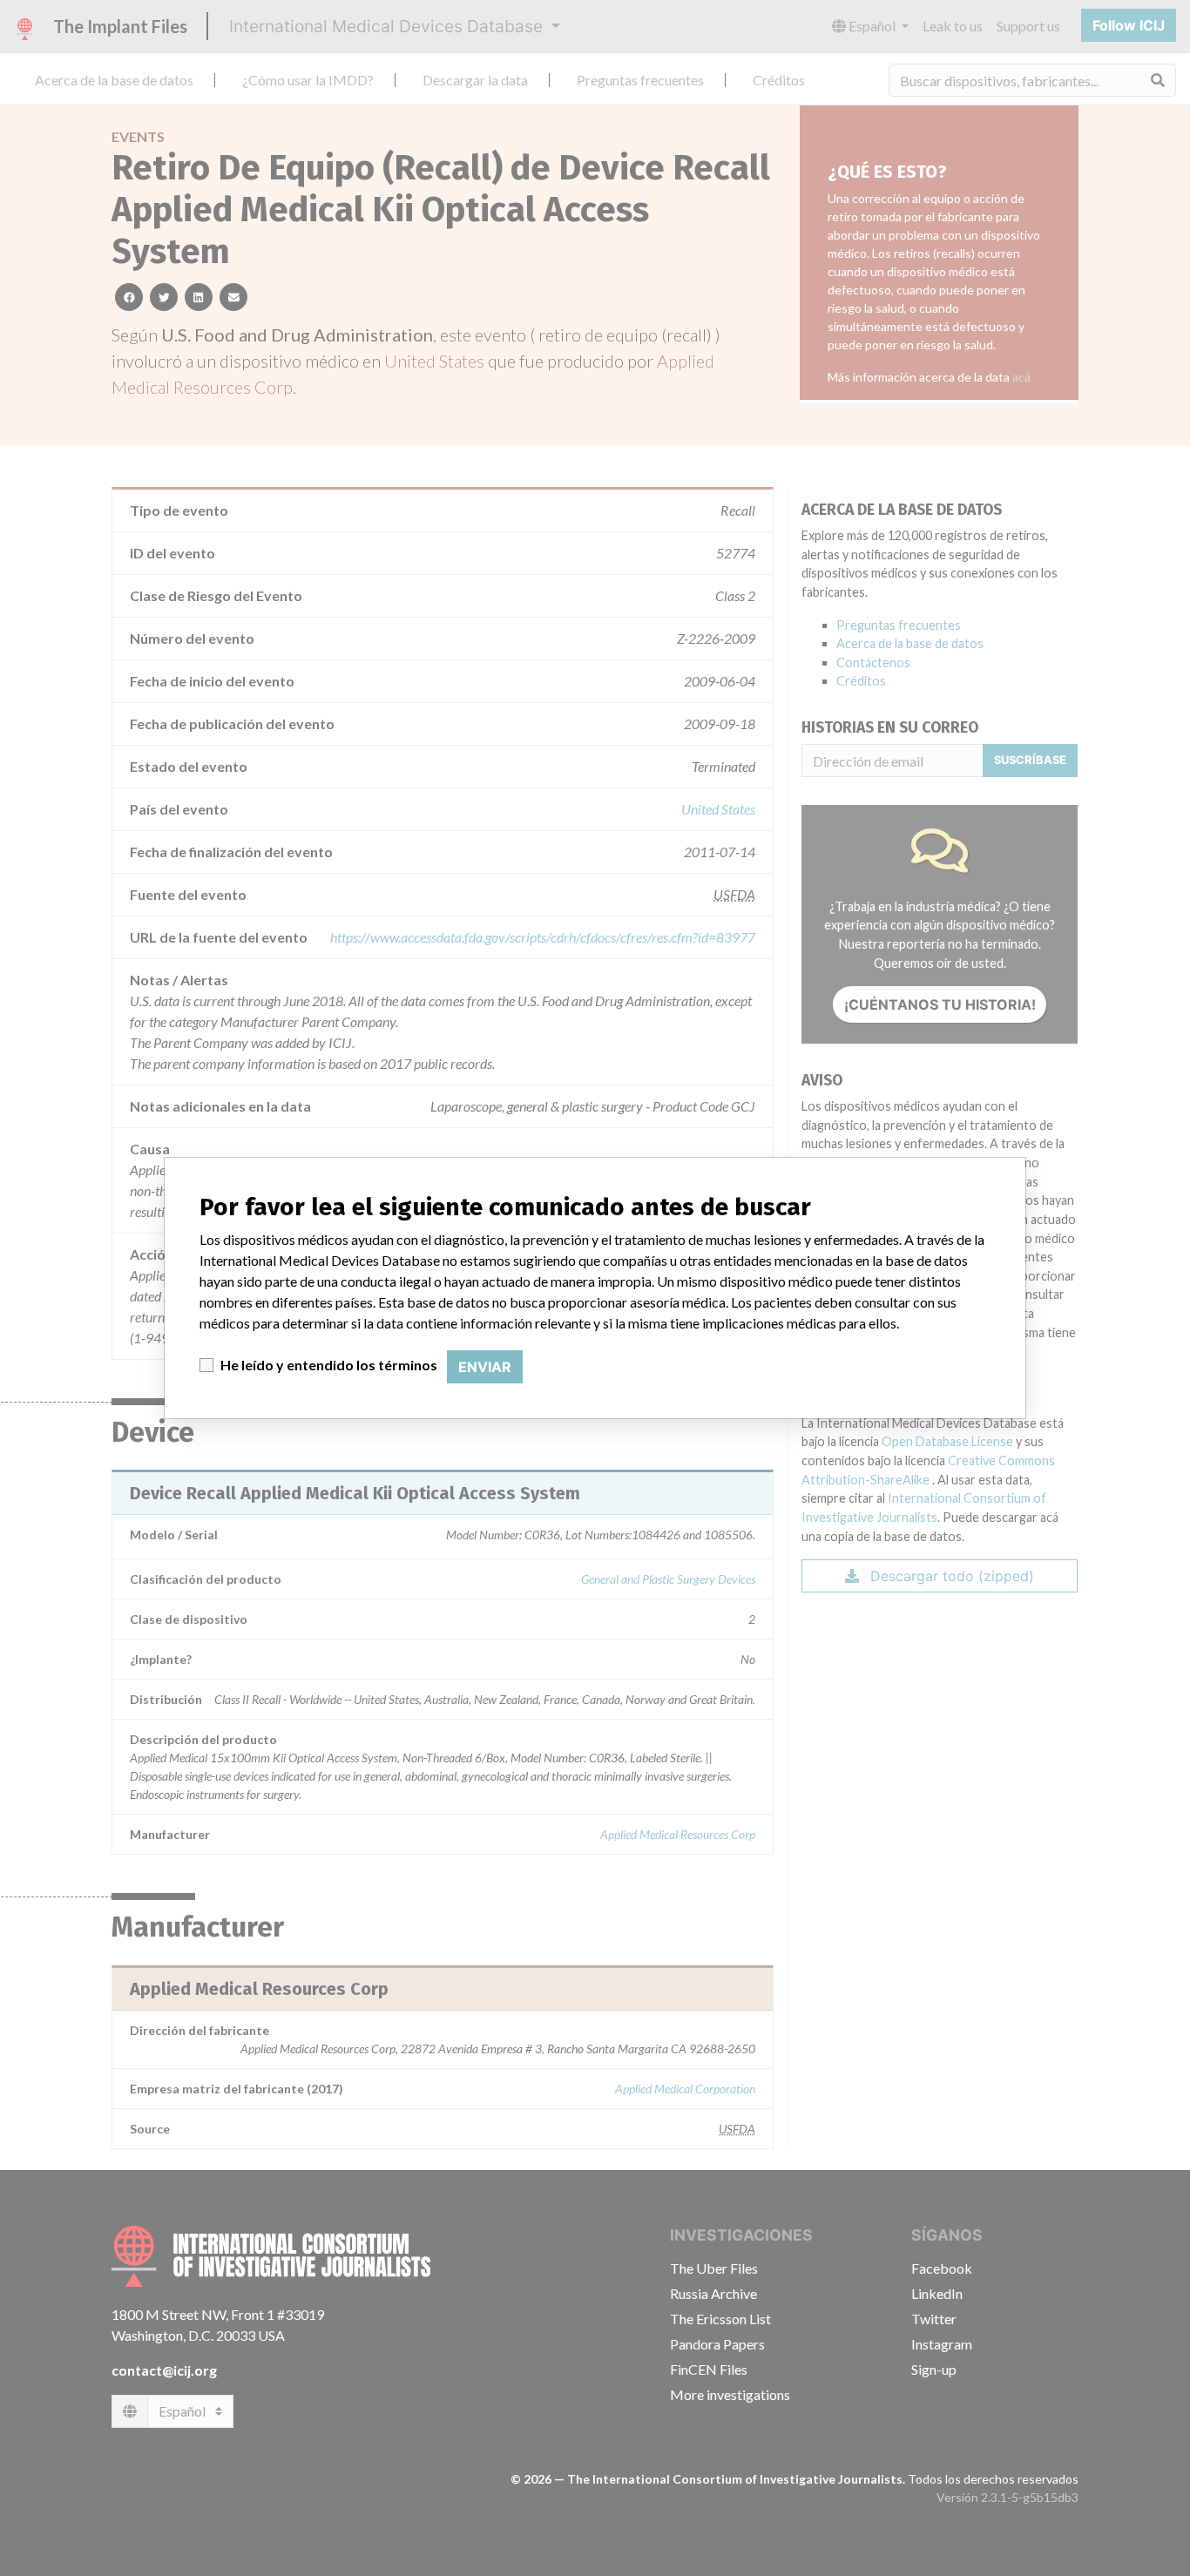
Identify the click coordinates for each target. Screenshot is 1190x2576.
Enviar (485, 1367)
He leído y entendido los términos (329, 1365)
